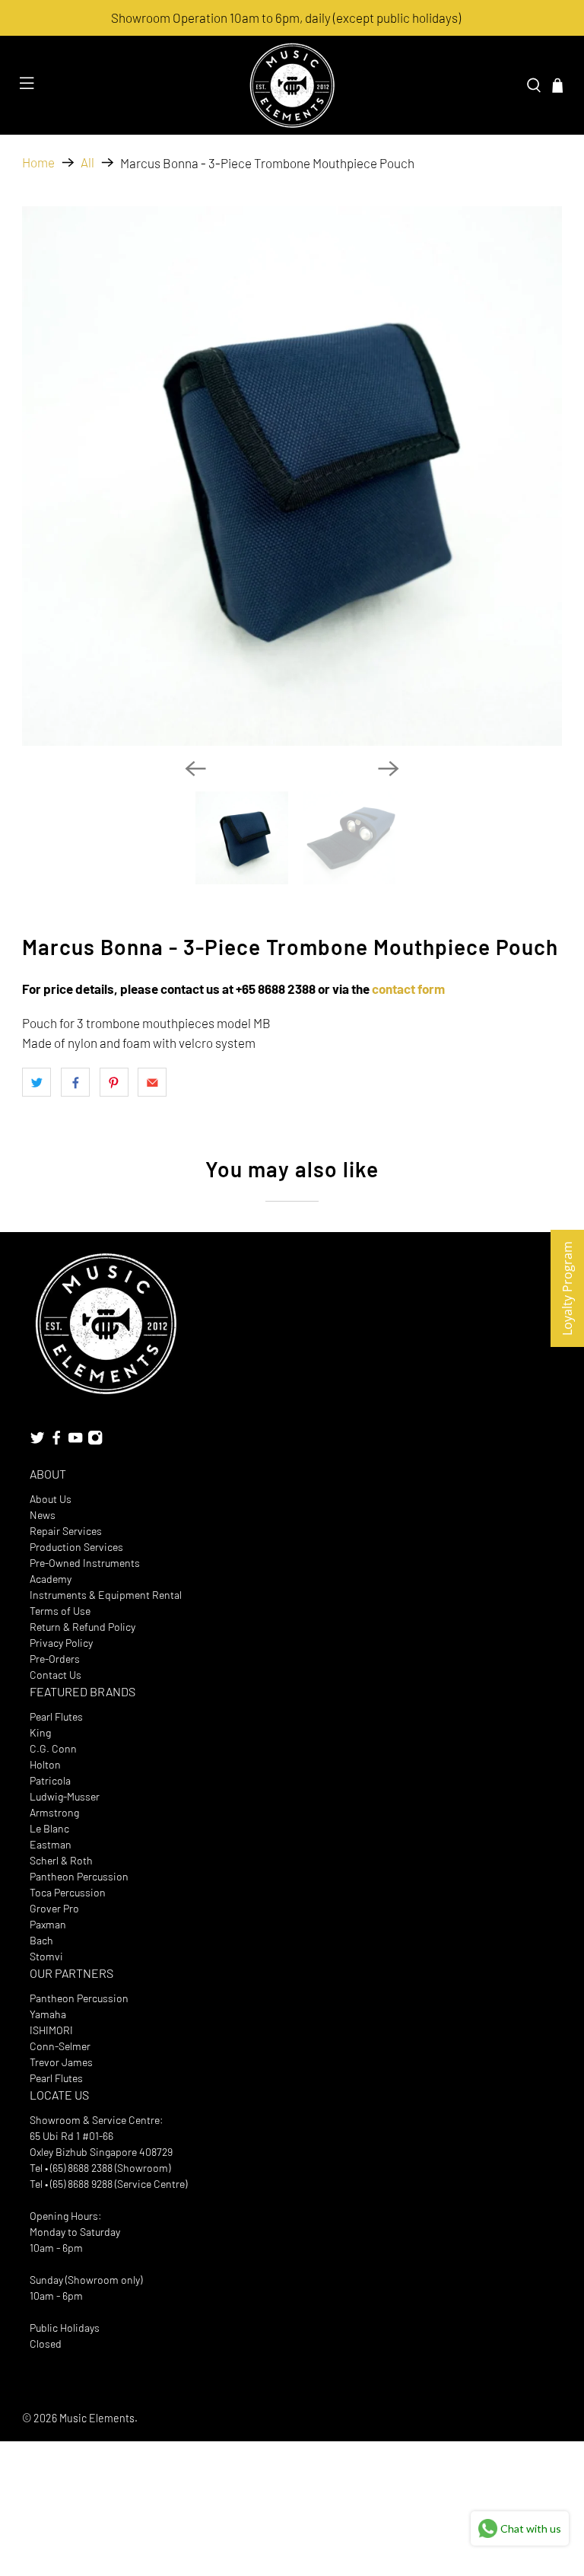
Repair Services (66, 1531)
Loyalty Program (567, 1288)
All (87, 162)
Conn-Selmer (60, 2046)
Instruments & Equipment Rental (106, 1595)
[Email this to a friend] (152, 1082)
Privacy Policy (61, 1643)
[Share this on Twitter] (36, 1082)
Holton (45, 1764)
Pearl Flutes (56, 1716)
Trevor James (61, 2062)
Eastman (51, 1844)
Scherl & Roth (61, 1860)
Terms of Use (60, 1611)
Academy (51, 1579)
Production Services (76, 1547)
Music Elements (97, 2418)
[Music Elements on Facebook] (56, 1442)
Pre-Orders (55, 1659)
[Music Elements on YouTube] (75, 1442)
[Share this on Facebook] (75, 1082)
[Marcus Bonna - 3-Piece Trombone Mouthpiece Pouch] (292, 476)
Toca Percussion (68, 1892)
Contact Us (56, 1675)
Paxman (48, 1924)
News (43, 1515)
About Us (51, 1499)
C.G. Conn (53, 1748)
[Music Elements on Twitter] (37, 1442)
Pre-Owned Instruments (85, 1563)
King (40, 1732)
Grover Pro (54, 1908)
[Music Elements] (292, 85)
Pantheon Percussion (79, 1876)
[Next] (389, 769)
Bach (41, 1940)
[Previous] (195, 769)
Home (38, 162)
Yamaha (48, 2014)
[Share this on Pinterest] (114, 1082)
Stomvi (46, 1956)
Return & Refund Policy (83, 1627)
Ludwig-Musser (65, 1796)
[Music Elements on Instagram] (95, 1442)
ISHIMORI (51, 2030)
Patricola (50, 1780)
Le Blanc (49, 1828)
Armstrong (54, 1812)
